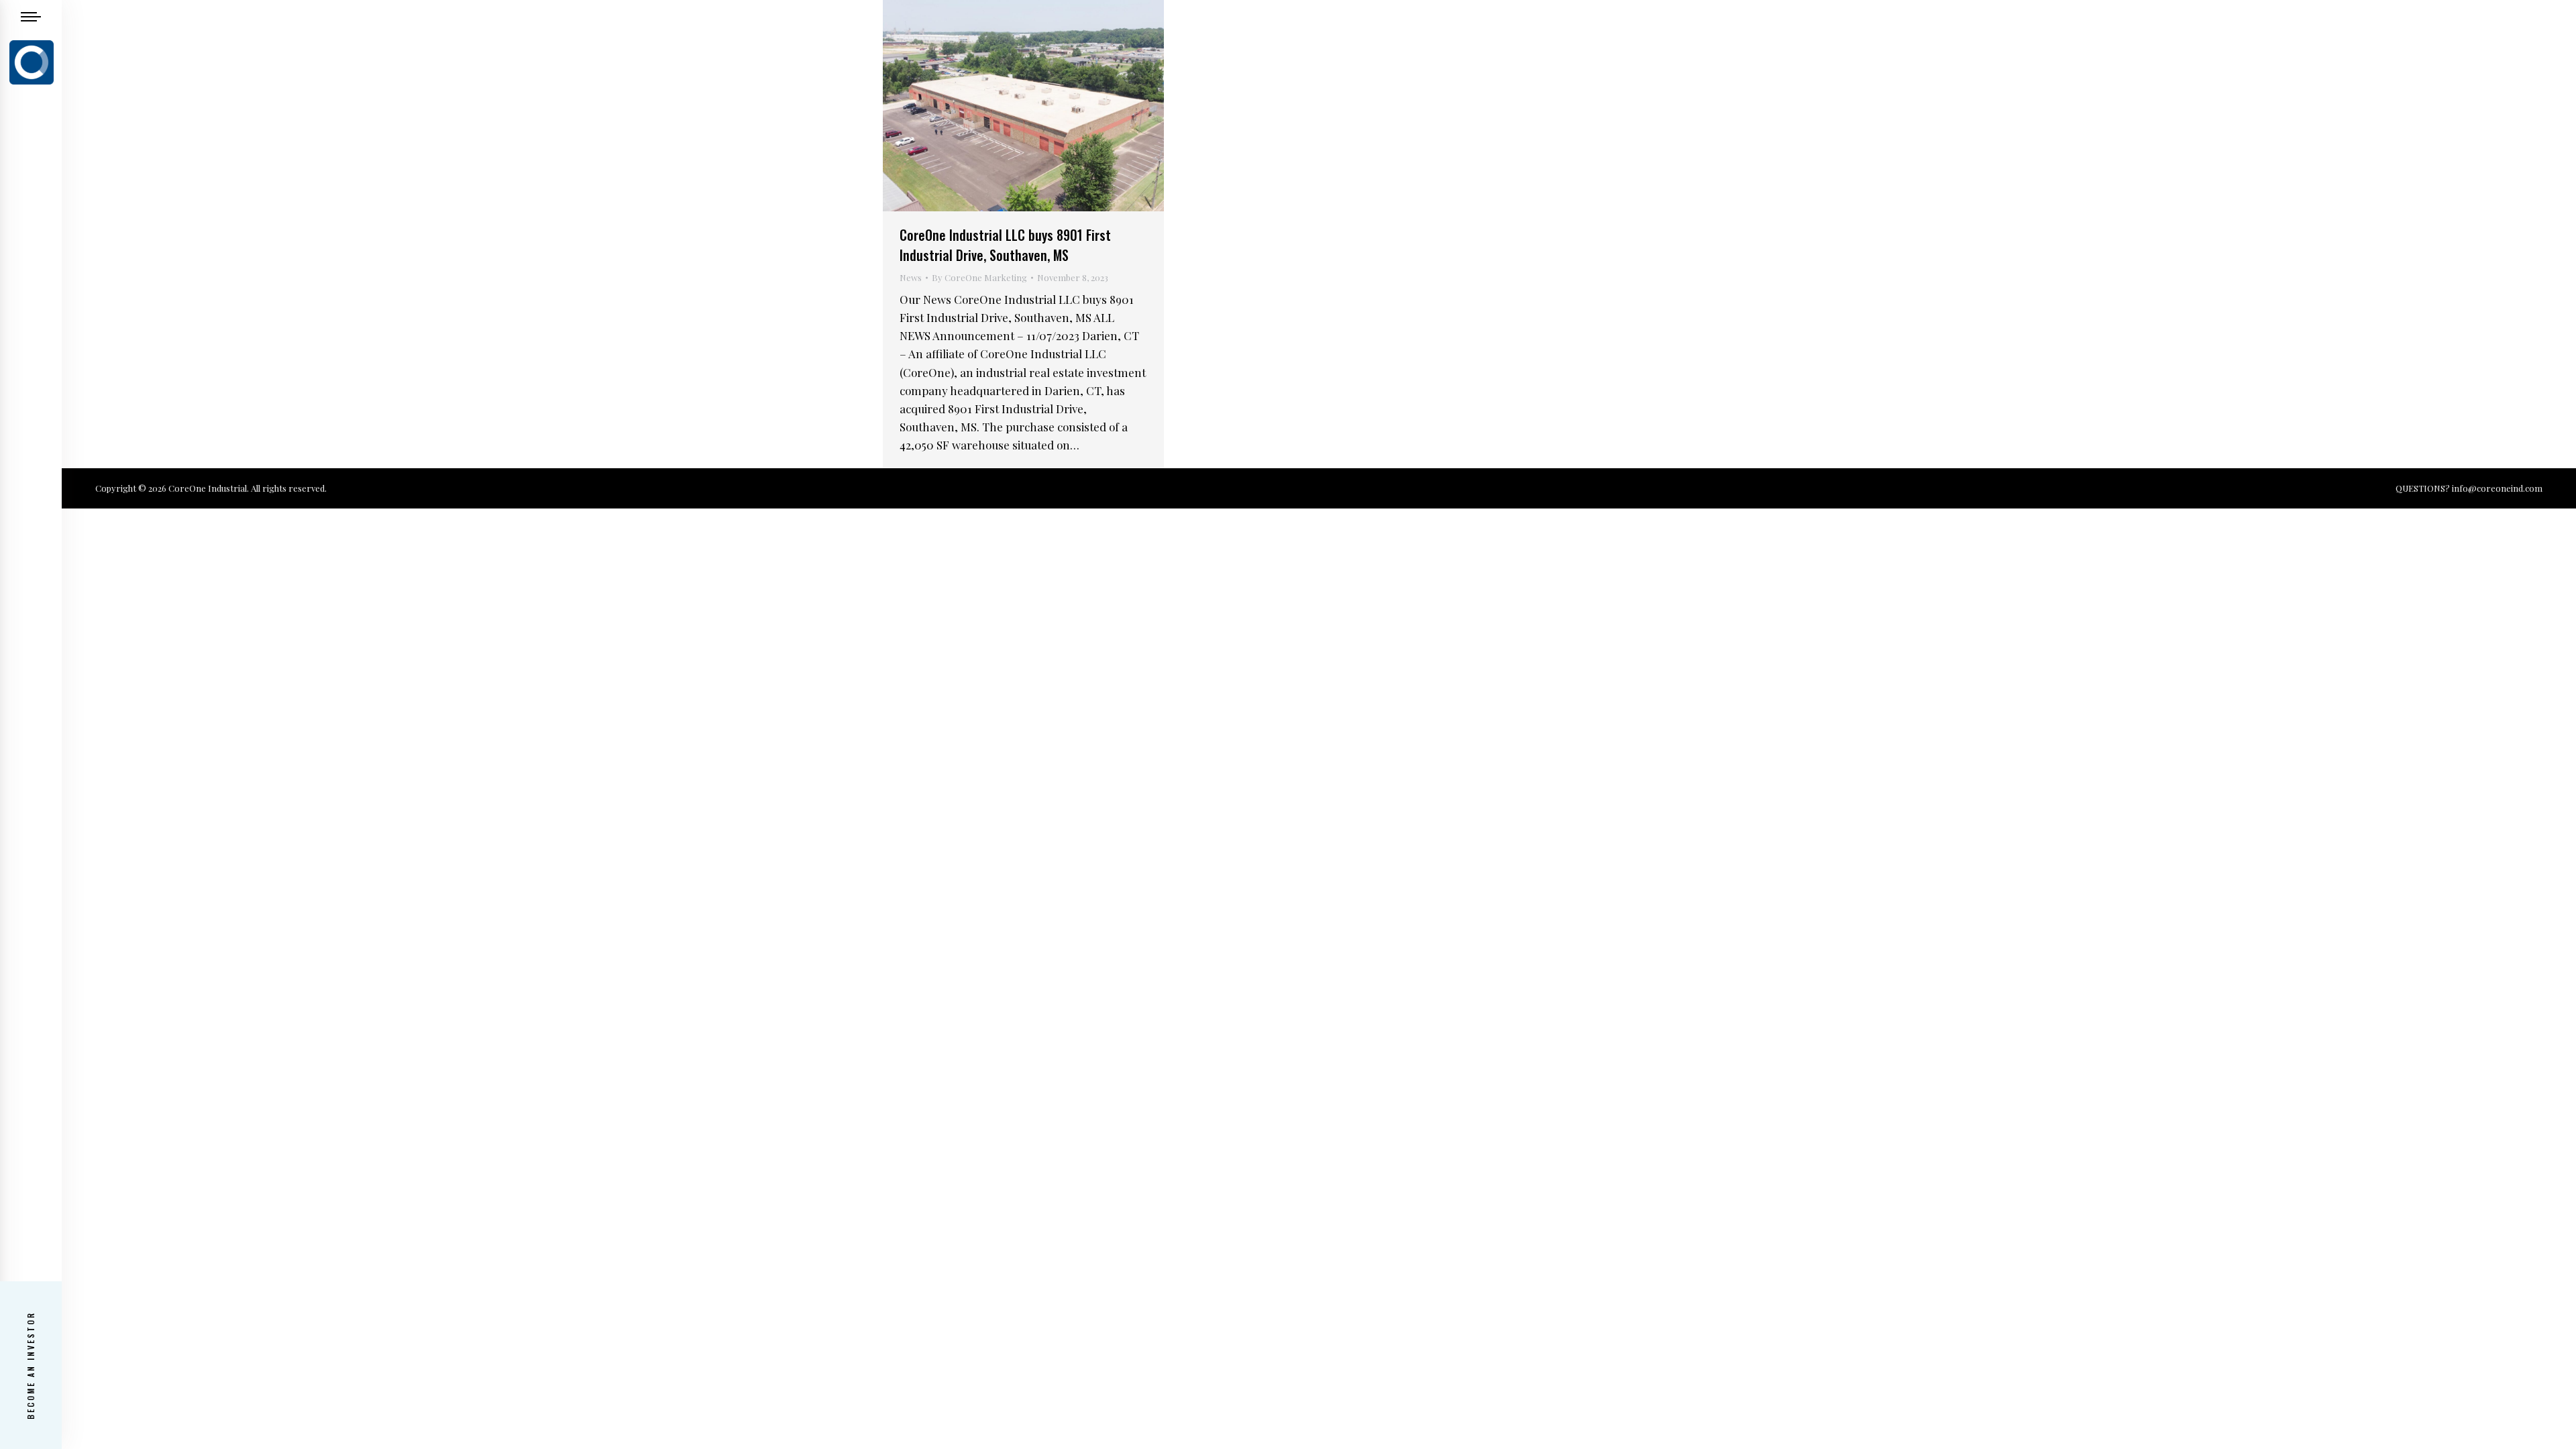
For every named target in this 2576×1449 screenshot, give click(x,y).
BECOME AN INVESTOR (31, 1365)
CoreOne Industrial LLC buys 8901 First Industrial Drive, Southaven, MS (1005, 245)
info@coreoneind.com (2497, 488)
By (979, 277)
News (911, 277)
